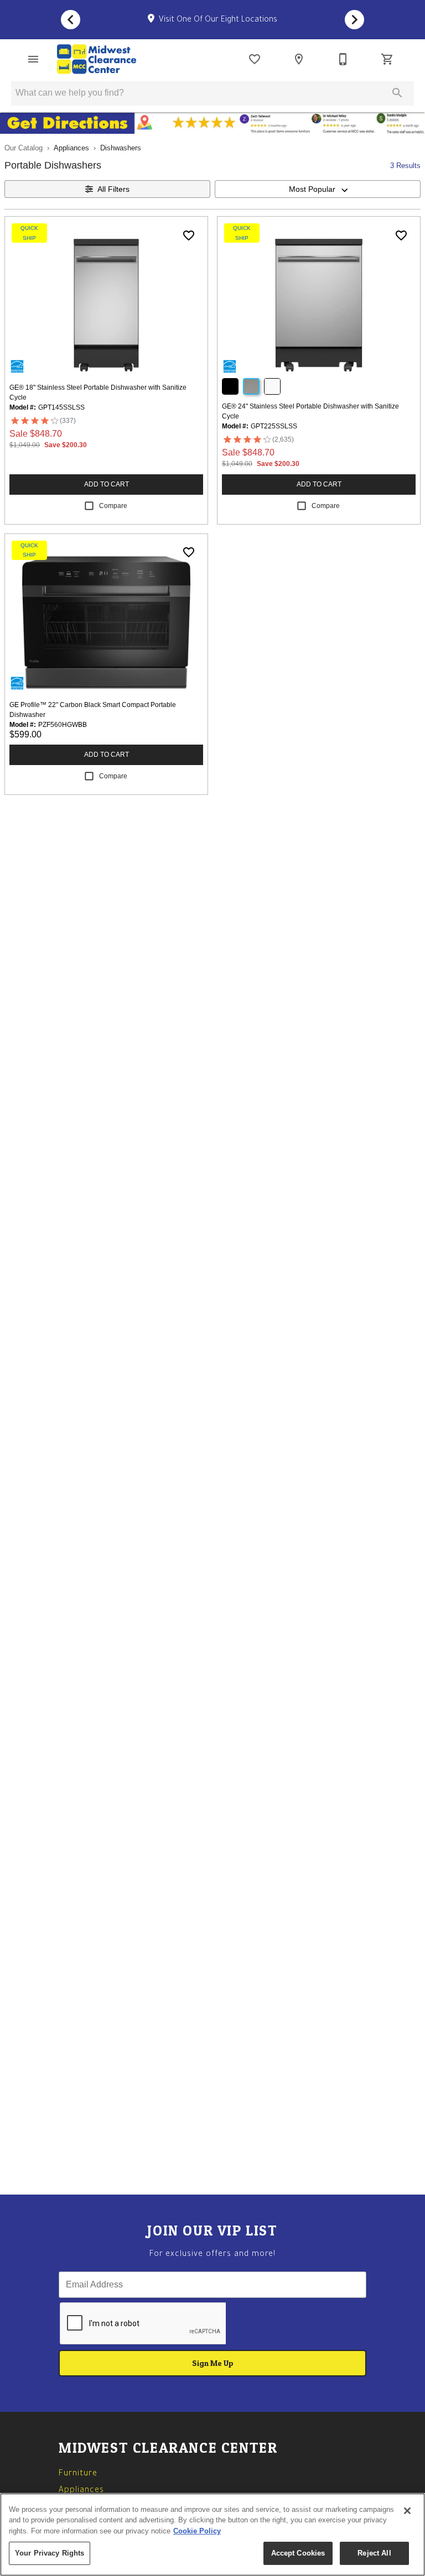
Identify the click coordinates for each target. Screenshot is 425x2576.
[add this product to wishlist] (189, 235)
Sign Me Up (213, 2363)
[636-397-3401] (343, 59)
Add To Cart (107, 484)
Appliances (71, 148)
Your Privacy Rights (50, 2553)
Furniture (78, 2474)
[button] (33, 59)
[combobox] (318, 189)
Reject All (374, 2553)
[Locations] (299, 59)
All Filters (113, 189)
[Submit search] (397, 93)
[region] (212, 2535)
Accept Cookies (298, 2553)
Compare (113, 506)
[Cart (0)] (387, 59)
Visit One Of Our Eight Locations (217, 20)
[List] (255, 59)
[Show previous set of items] (71, 20)
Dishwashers (121, 148)
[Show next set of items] (354, 20)
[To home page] (97, 59)
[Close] (407, 2511)
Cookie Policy (197, 2531)
